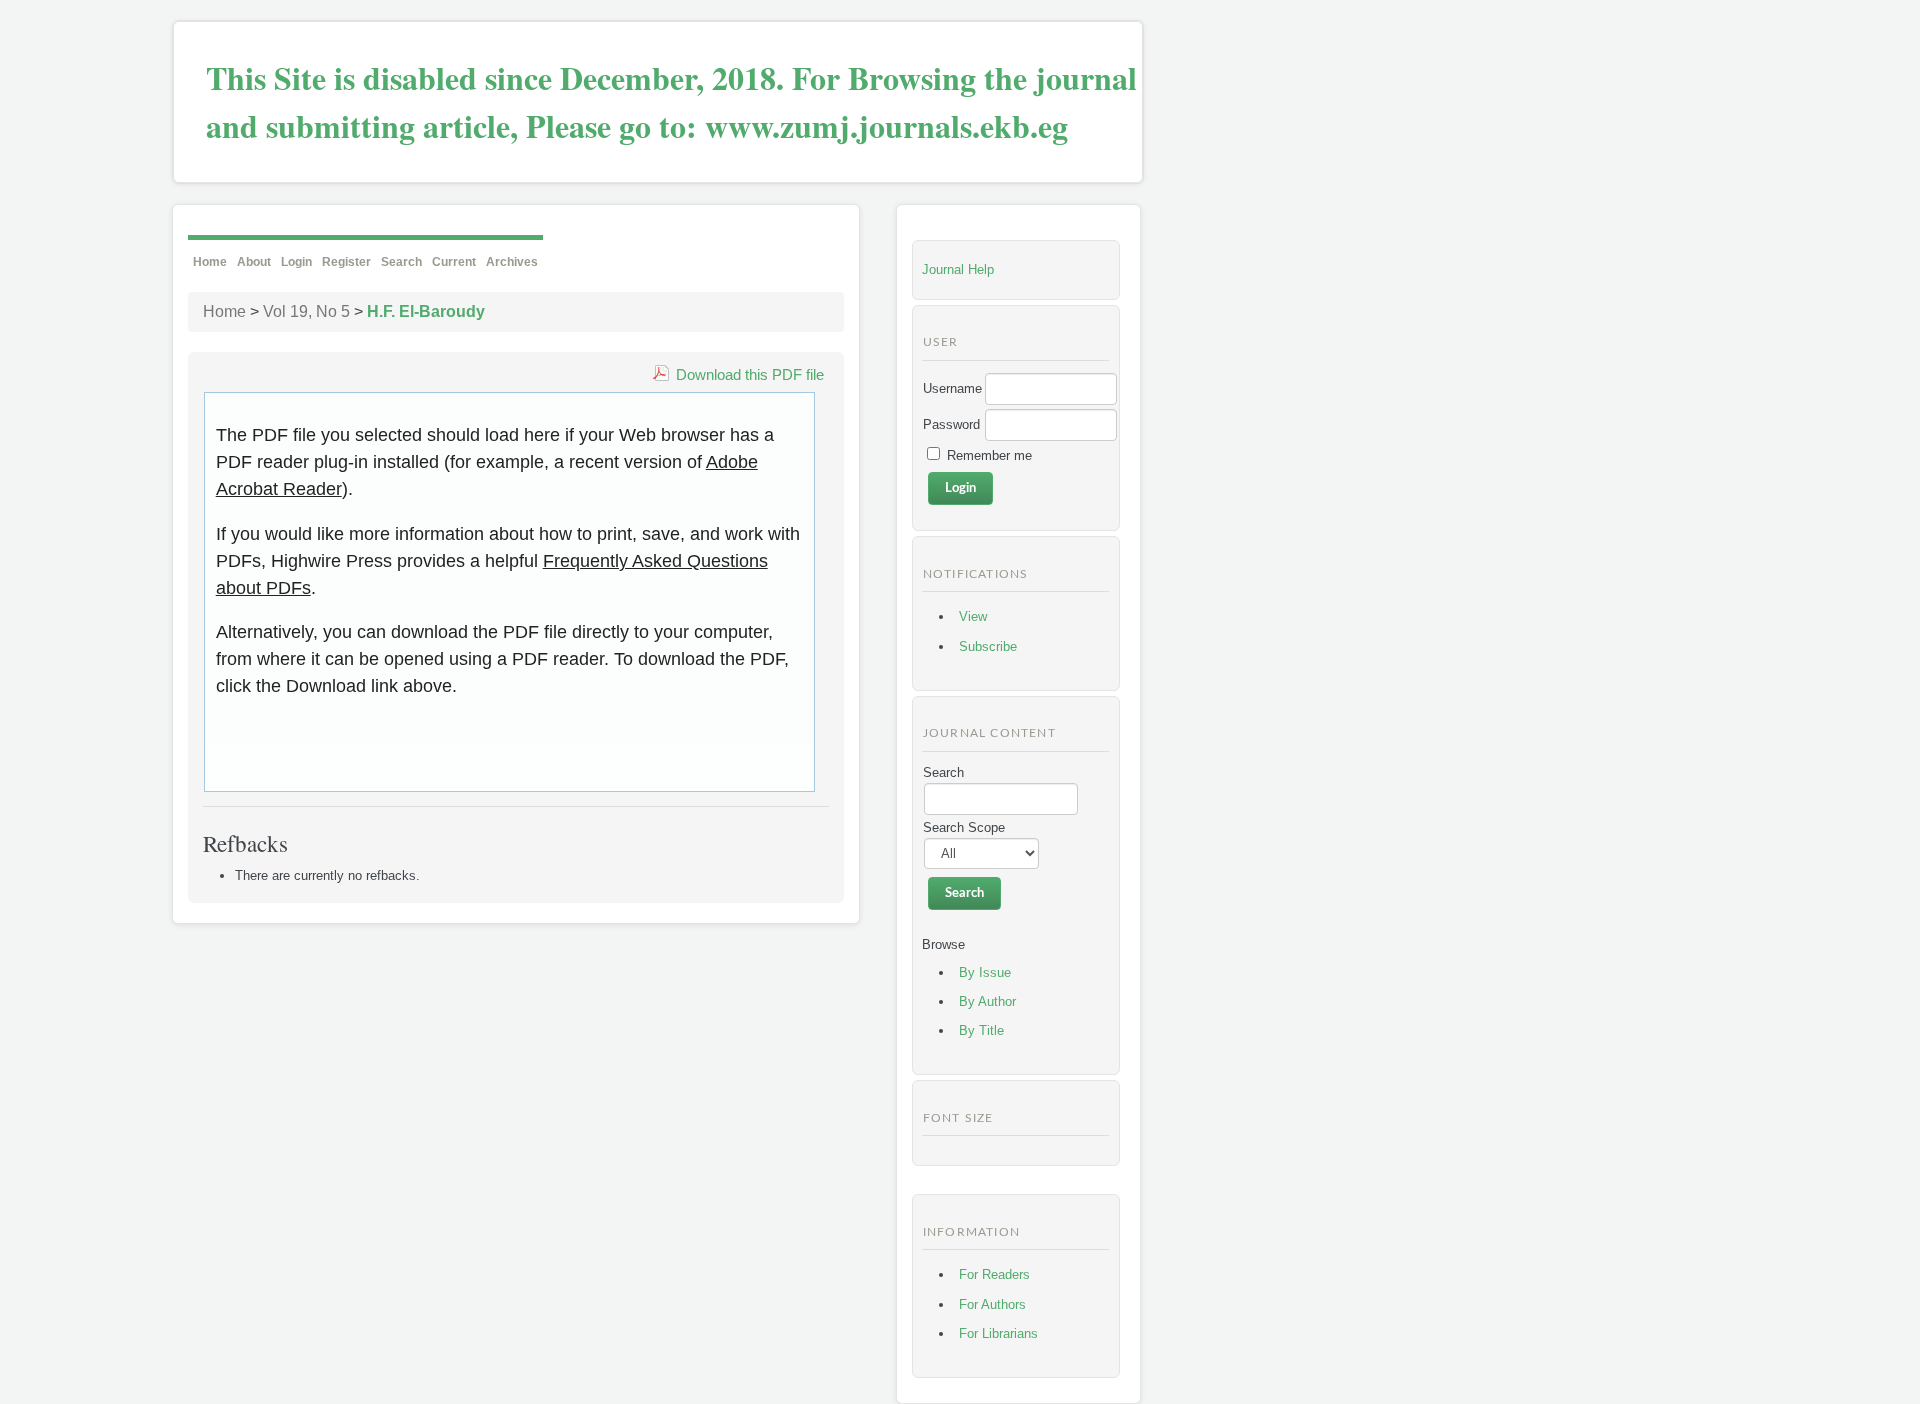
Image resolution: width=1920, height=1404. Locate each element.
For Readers (994, 1274)
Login (296, 262)
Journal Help (958, 269)
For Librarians (998, 1333)
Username (952, 388)
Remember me (989, 455)
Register (346, 262)
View (973, 616)
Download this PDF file (750, 374)
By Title (981, 1030)
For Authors (992, 1304)
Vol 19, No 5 (306, 311)
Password (951, 424)
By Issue (985, 972)
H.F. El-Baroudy (426, 311)
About (254, 262)
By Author (987, 1001)
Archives (512, 262)
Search (401, 262)
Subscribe (988, 646)
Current (454, 262)
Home (210, 262)
